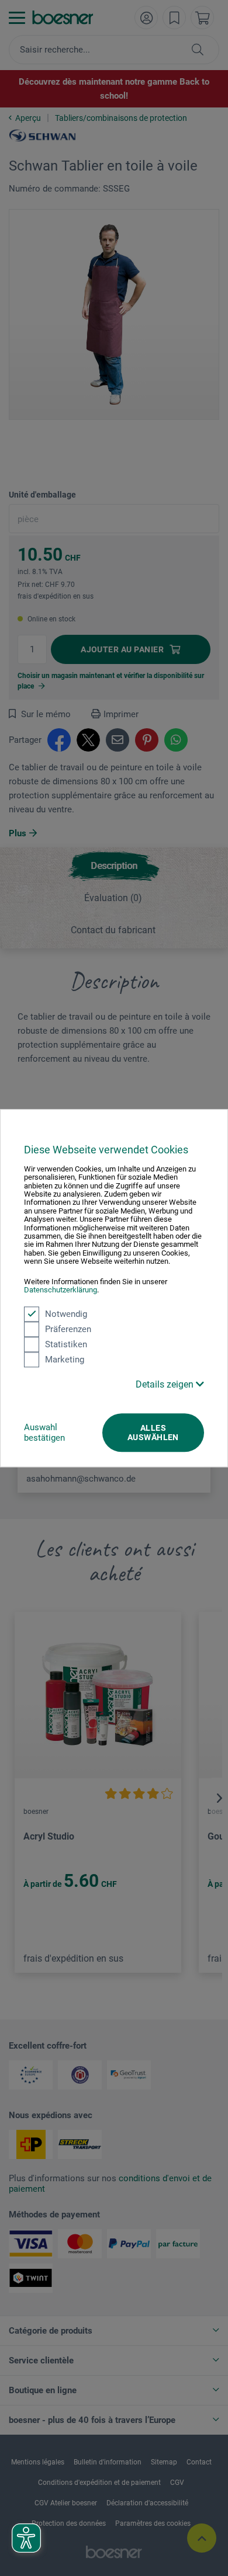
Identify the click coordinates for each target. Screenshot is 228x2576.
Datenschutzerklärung (61, 1290)
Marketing (65, 1360)
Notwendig (66, 1314)
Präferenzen (68, 1329)
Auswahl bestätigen (44, 1433)
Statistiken (66, 1344)
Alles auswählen (153, 1433)
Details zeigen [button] (166, 1384)
